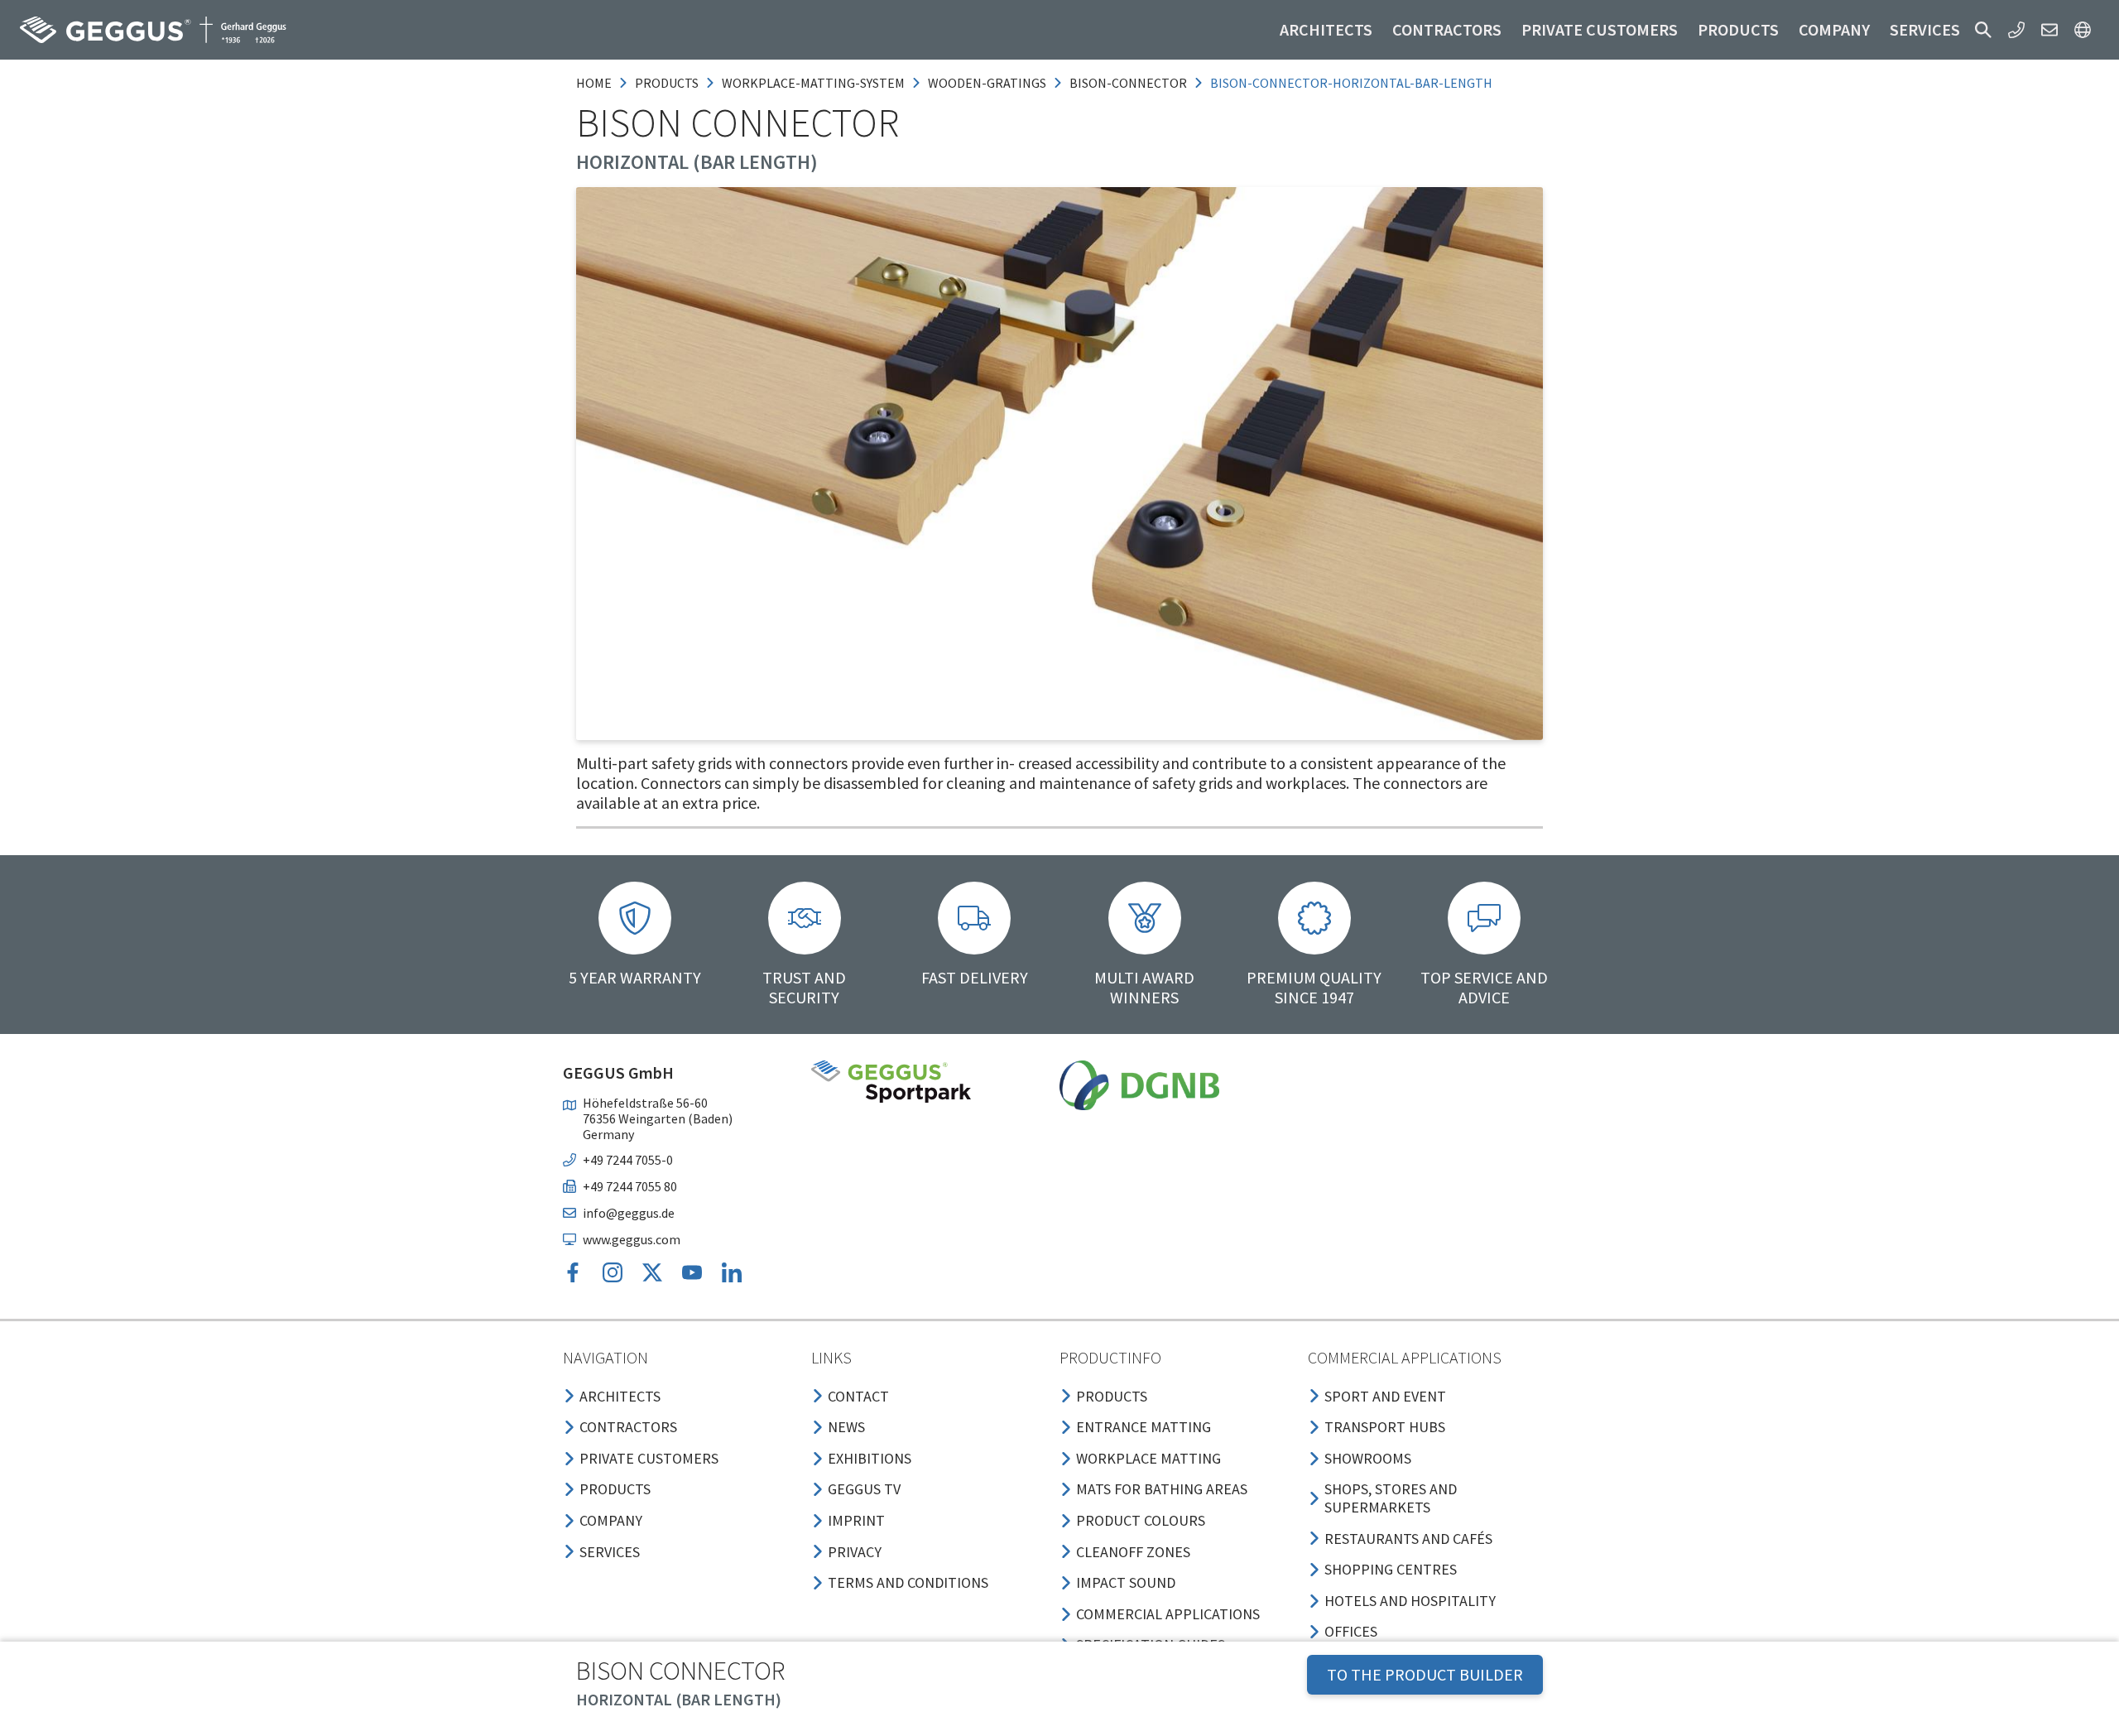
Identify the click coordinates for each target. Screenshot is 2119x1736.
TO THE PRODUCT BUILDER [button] (1425, 1674)
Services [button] (1925, 29)
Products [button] (1738, 29)
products (667, 83)
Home (594, 83)
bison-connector (1128, 83)
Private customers (1600, 29)
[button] (1983, 30)
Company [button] (1834, 29)
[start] (153, 30)
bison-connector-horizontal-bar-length (1351, 83)
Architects (1326, 29)
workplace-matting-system (813, 83)
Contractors (1447, 29)
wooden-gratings (987, 83)
